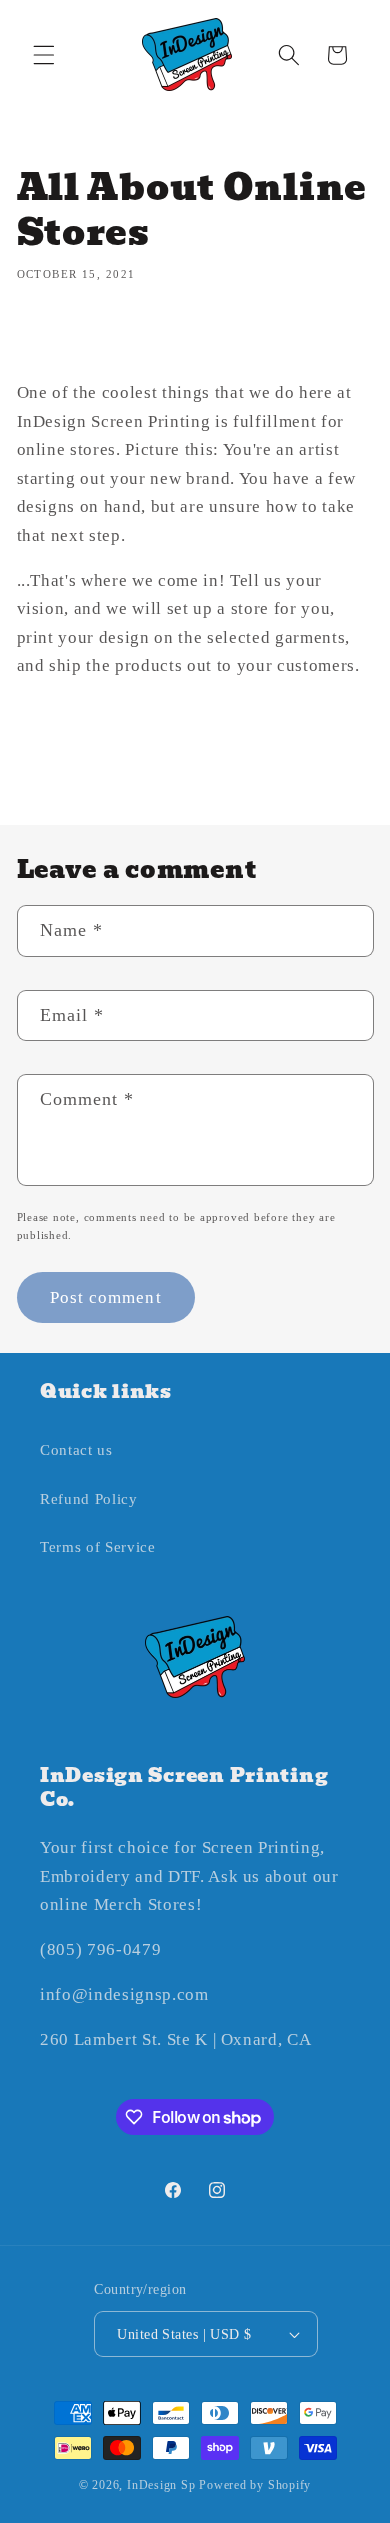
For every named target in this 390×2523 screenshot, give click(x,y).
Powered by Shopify (255, 2485)
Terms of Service (98, 1546)
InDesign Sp (161, 2485)
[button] (44, 55)
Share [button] (56, 337)
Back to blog (210, 753)
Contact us (76, 1449)
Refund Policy (89, 1498)
